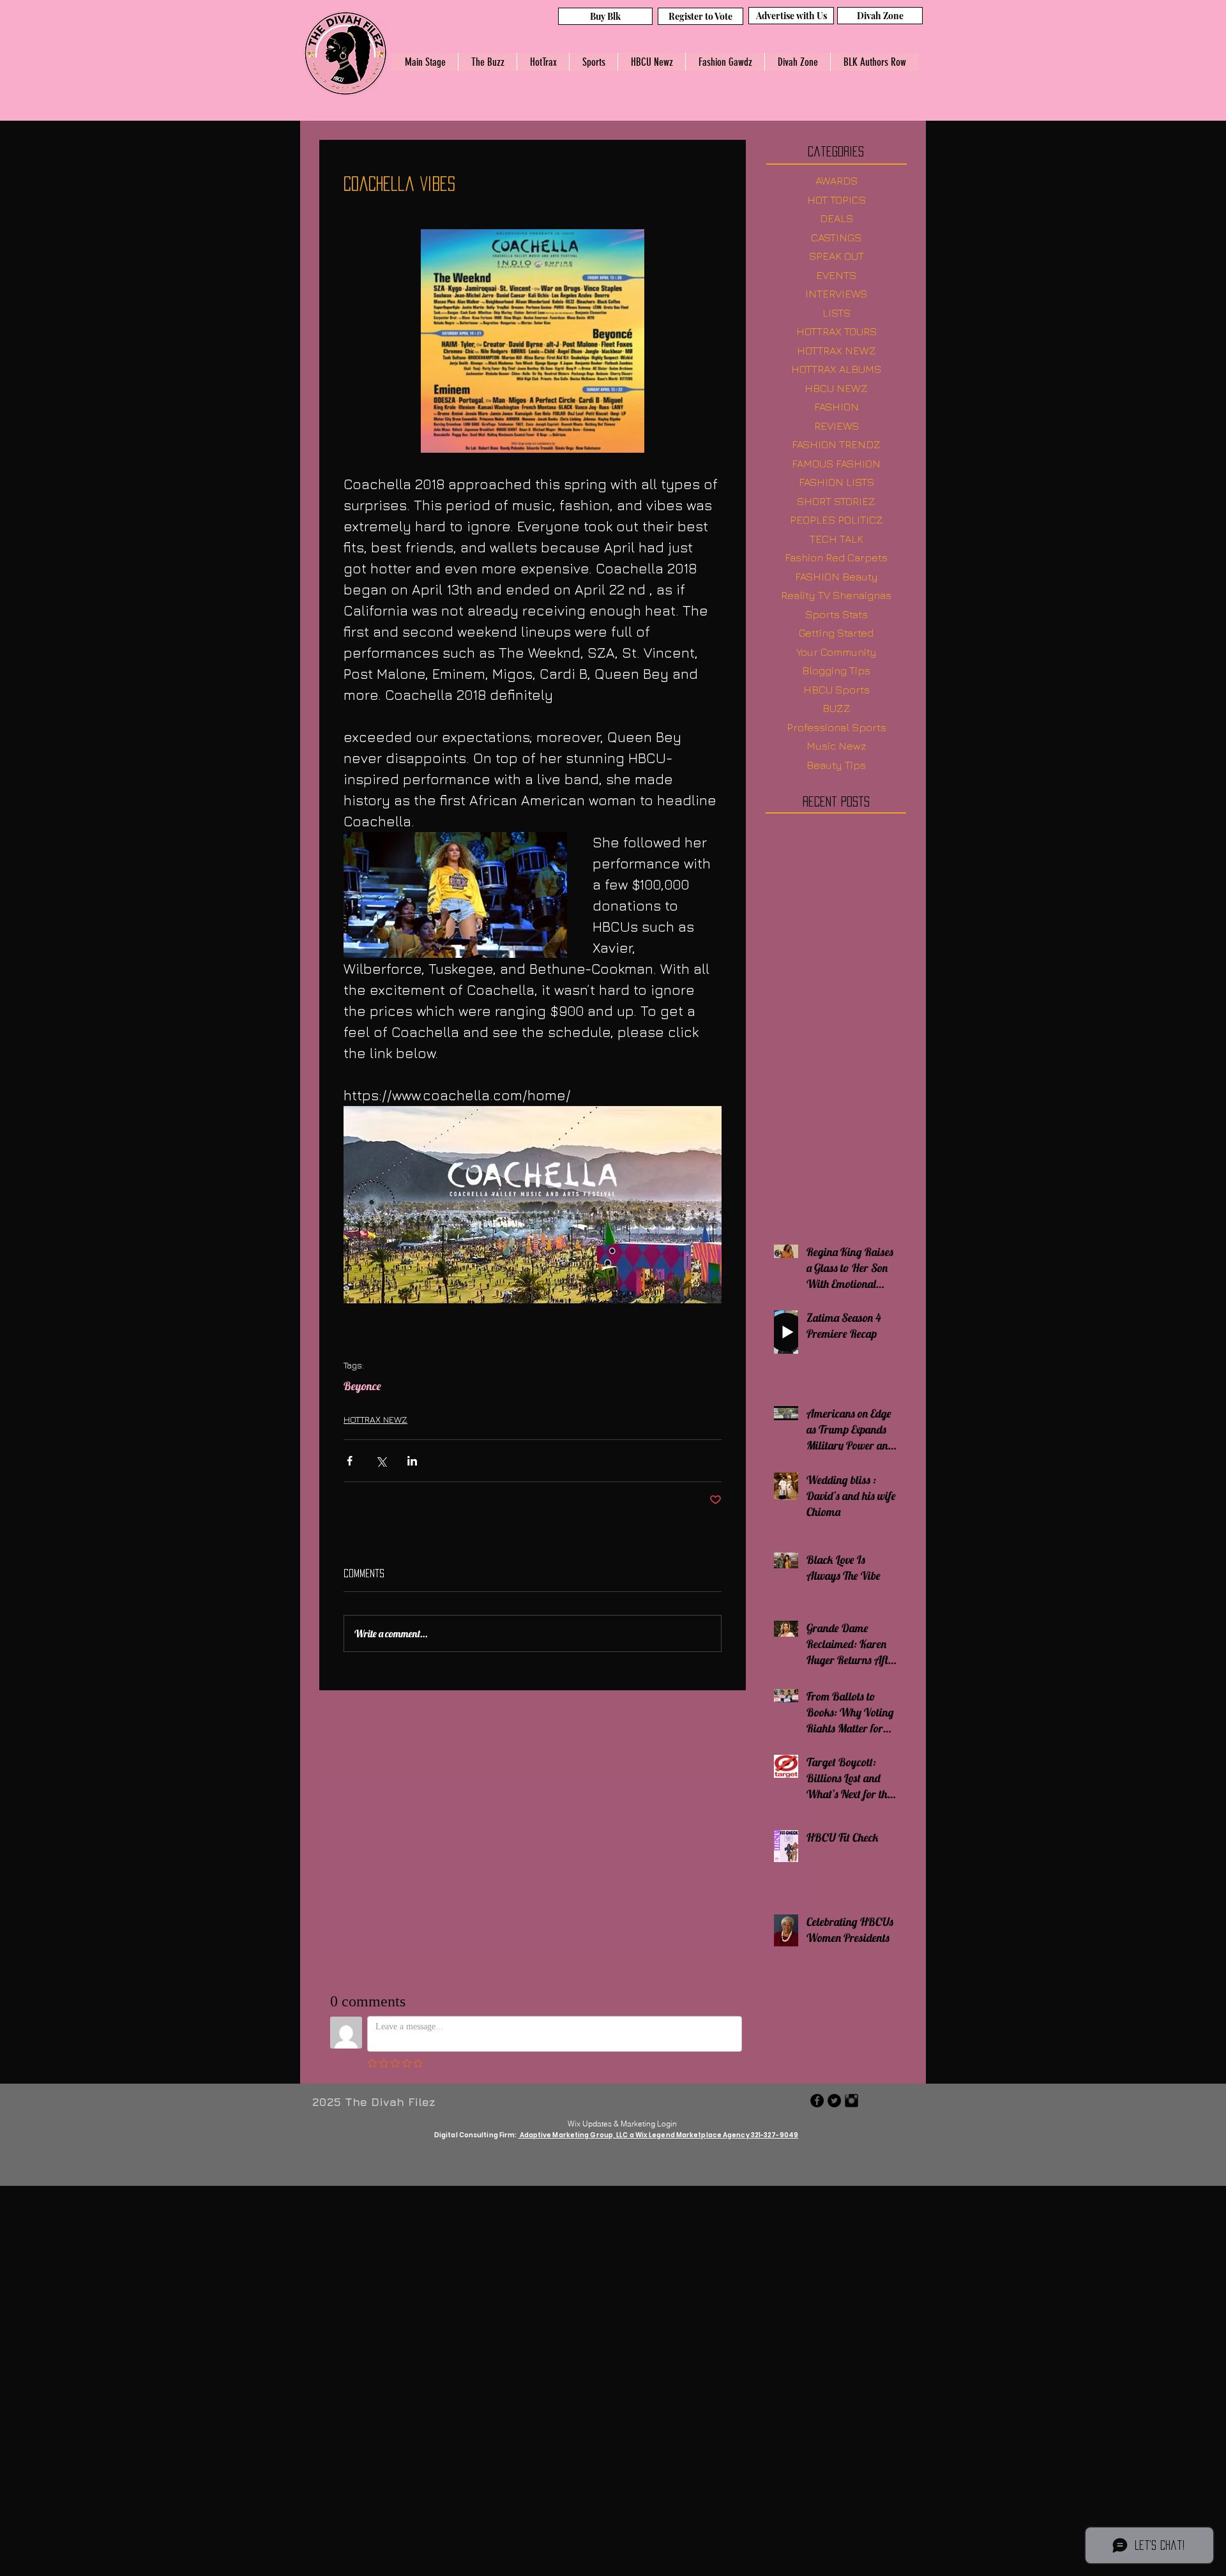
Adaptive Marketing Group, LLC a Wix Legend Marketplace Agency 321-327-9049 (659, 2135)
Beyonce (362, 1386)
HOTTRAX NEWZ (375, 1419)
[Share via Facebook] (350, 1461)
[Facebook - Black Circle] (817, 2101)
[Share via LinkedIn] (412, 1461)
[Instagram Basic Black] (851, 2101)
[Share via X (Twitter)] (381, 1461)
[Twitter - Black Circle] (834, 2101)
